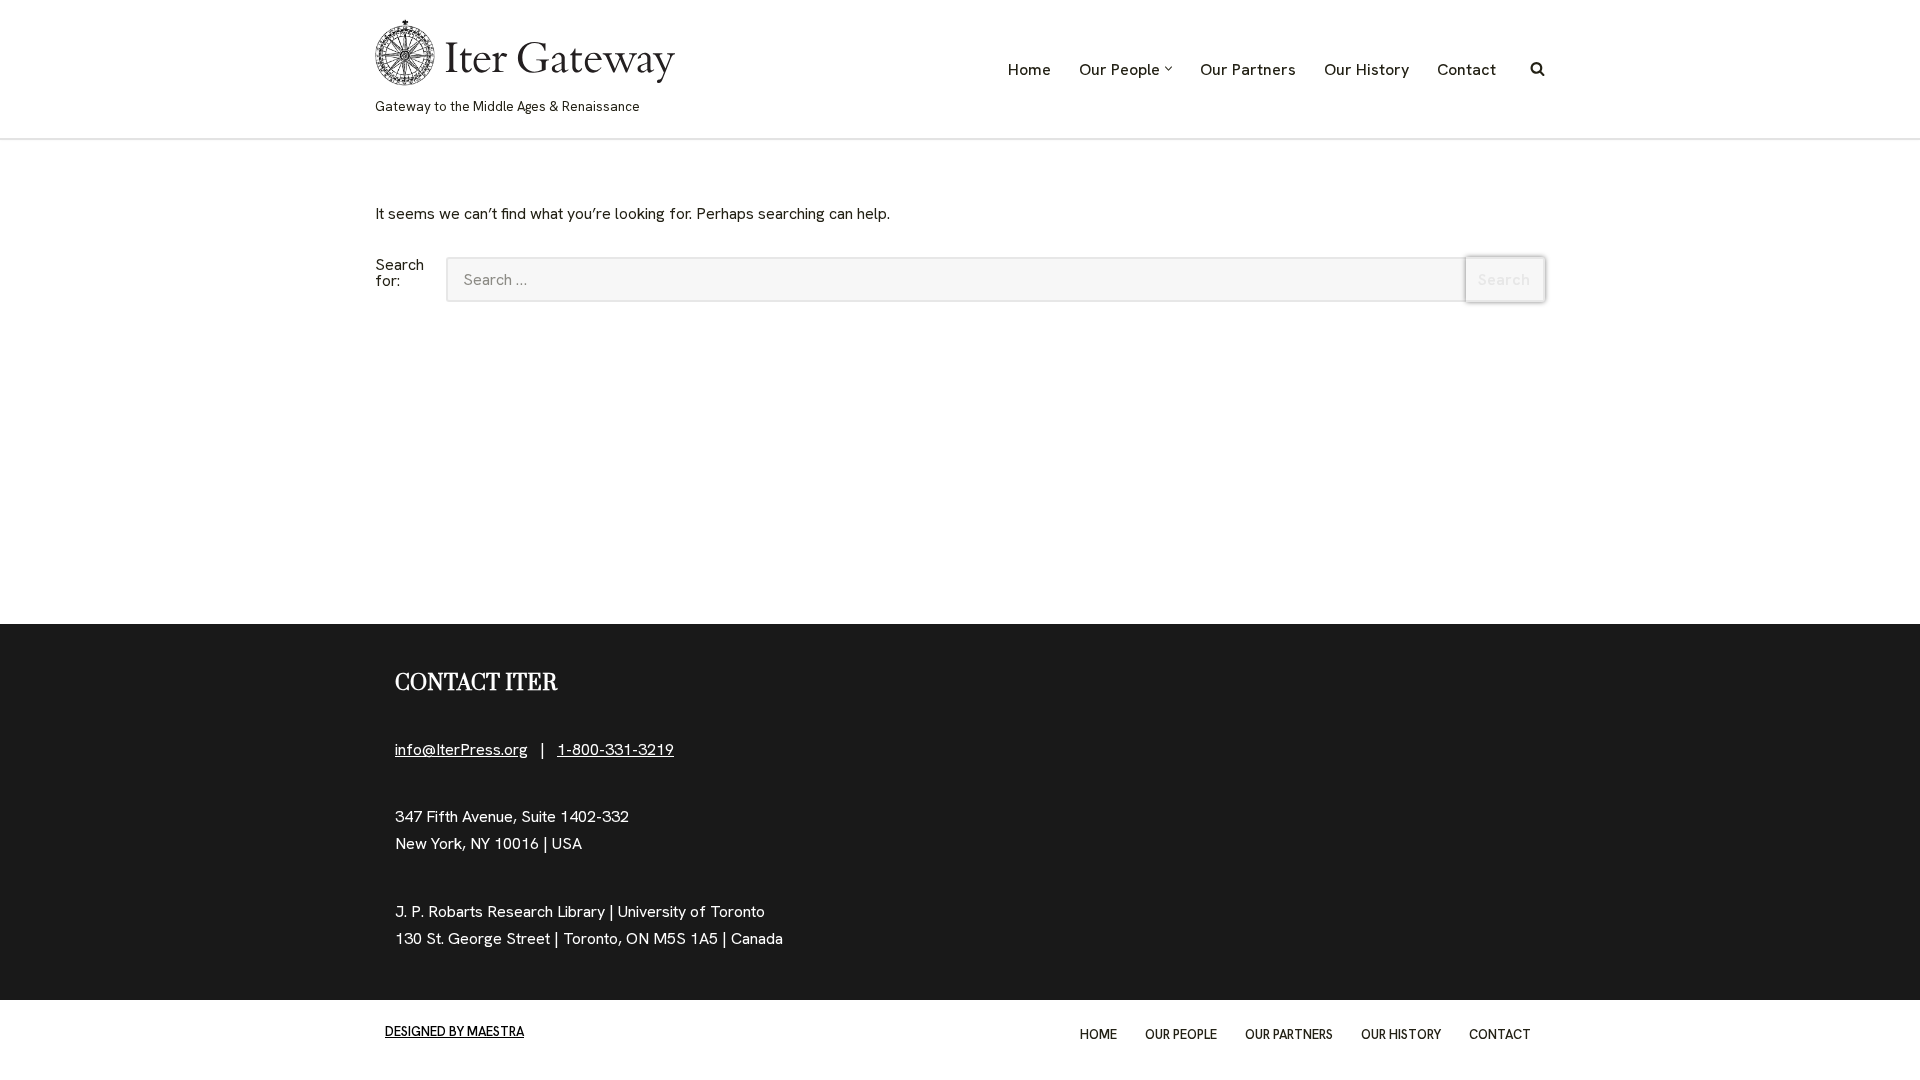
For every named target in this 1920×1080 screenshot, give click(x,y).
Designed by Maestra (454, 1031)
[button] (1168, 68)
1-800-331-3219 (615, 749)
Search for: (399, 274)
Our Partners (1248, 69)
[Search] (1537, 68)
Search (1504, 279)
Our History (1366, 69)
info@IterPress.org (461, 749)
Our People (1181, 1034)
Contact (1466, 69)
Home (1029, 69)
